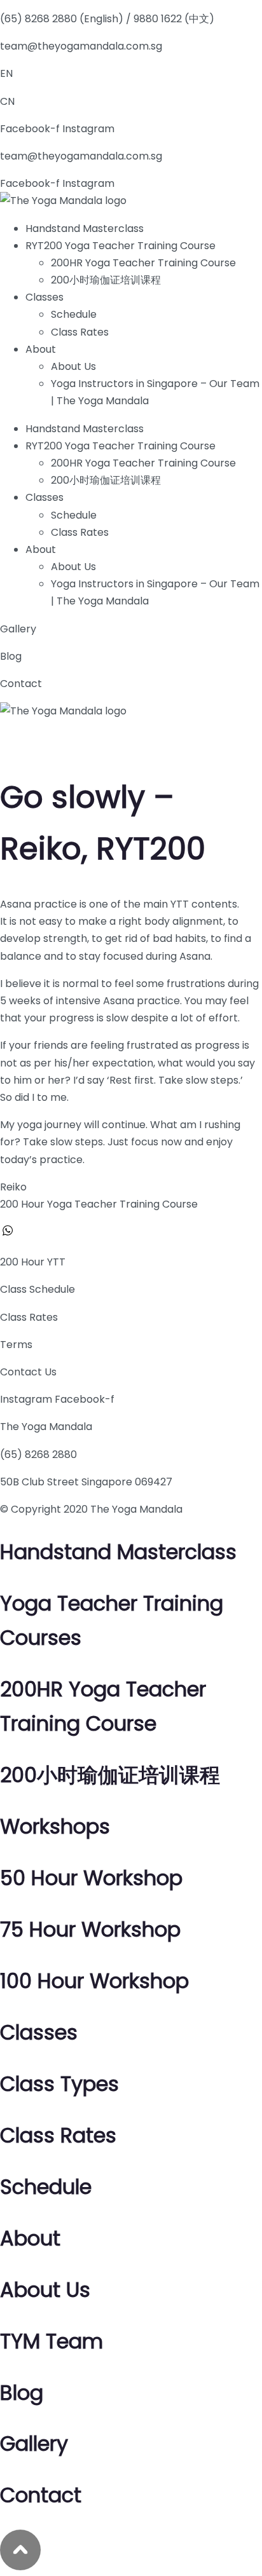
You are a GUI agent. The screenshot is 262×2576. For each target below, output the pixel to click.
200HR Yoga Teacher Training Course (143, 263)
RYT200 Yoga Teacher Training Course (121, 246)
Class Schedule (38, 1289)
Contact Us (28, 1372)
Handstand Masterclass (85, 228)
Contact (21, 684)
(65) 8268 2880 (38, 1455)
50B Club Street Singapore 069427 (86, 1482)
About (41, 349)
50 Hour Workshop (91, 1878)
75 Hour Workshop (90, 1929)
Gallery (18, 629)
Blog (11, 656)
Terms (16, 1345)
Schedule (74, 314)
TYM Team (52, 2341)
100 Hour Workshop (94, 1981)
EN (6, 73)
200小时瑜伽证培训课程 (106, 280)
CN (7, 101)
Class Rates (80, 332)
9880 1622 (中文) (174, 19)
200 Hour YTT (33, 1262)
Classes (45, 297)
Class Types (59, 2084)
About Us (73, 366)
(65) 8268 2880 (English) (62, 19)
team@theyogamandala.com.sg (81, 46)
